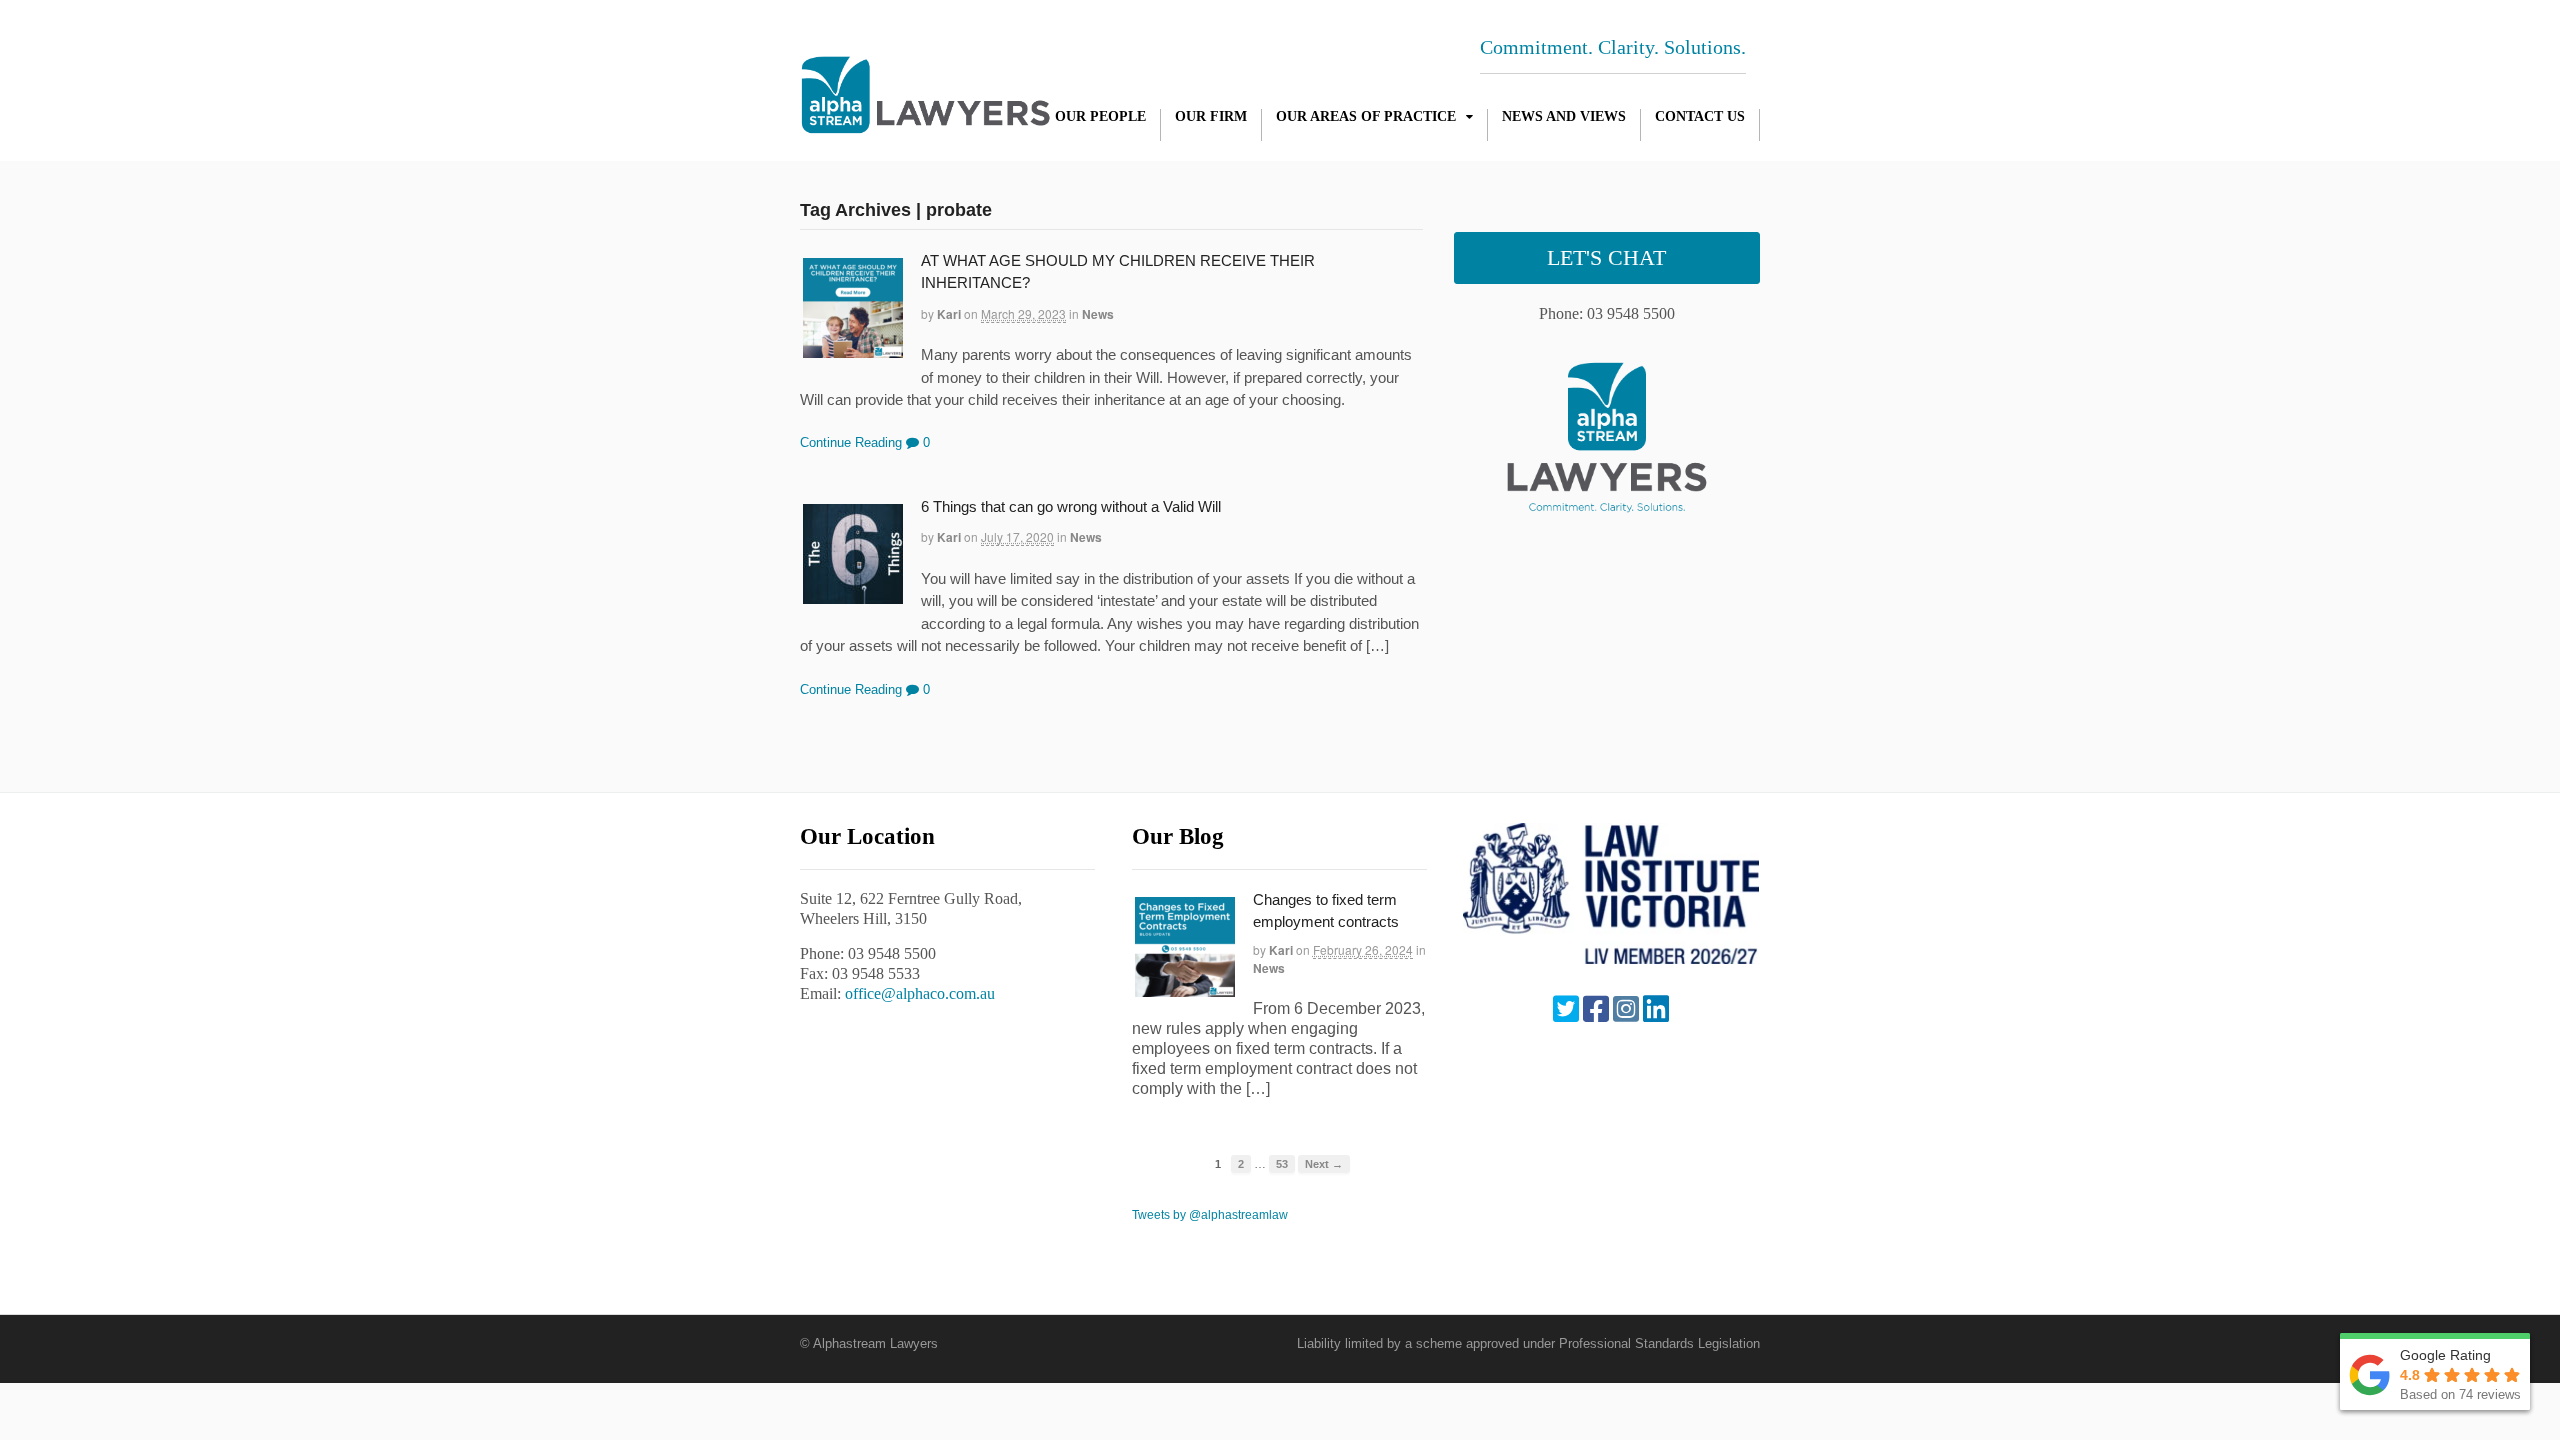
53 (1282, 1164)
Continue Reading (851, 442)
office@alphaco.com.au (920, 993)
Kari (949, 314)
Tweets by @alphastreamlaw (1210, 1215)
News (1098, 314)
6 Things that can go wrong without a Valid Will (1071, 506)
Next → (1324, 1164)
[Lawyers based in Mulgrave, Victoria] (925, 123)
